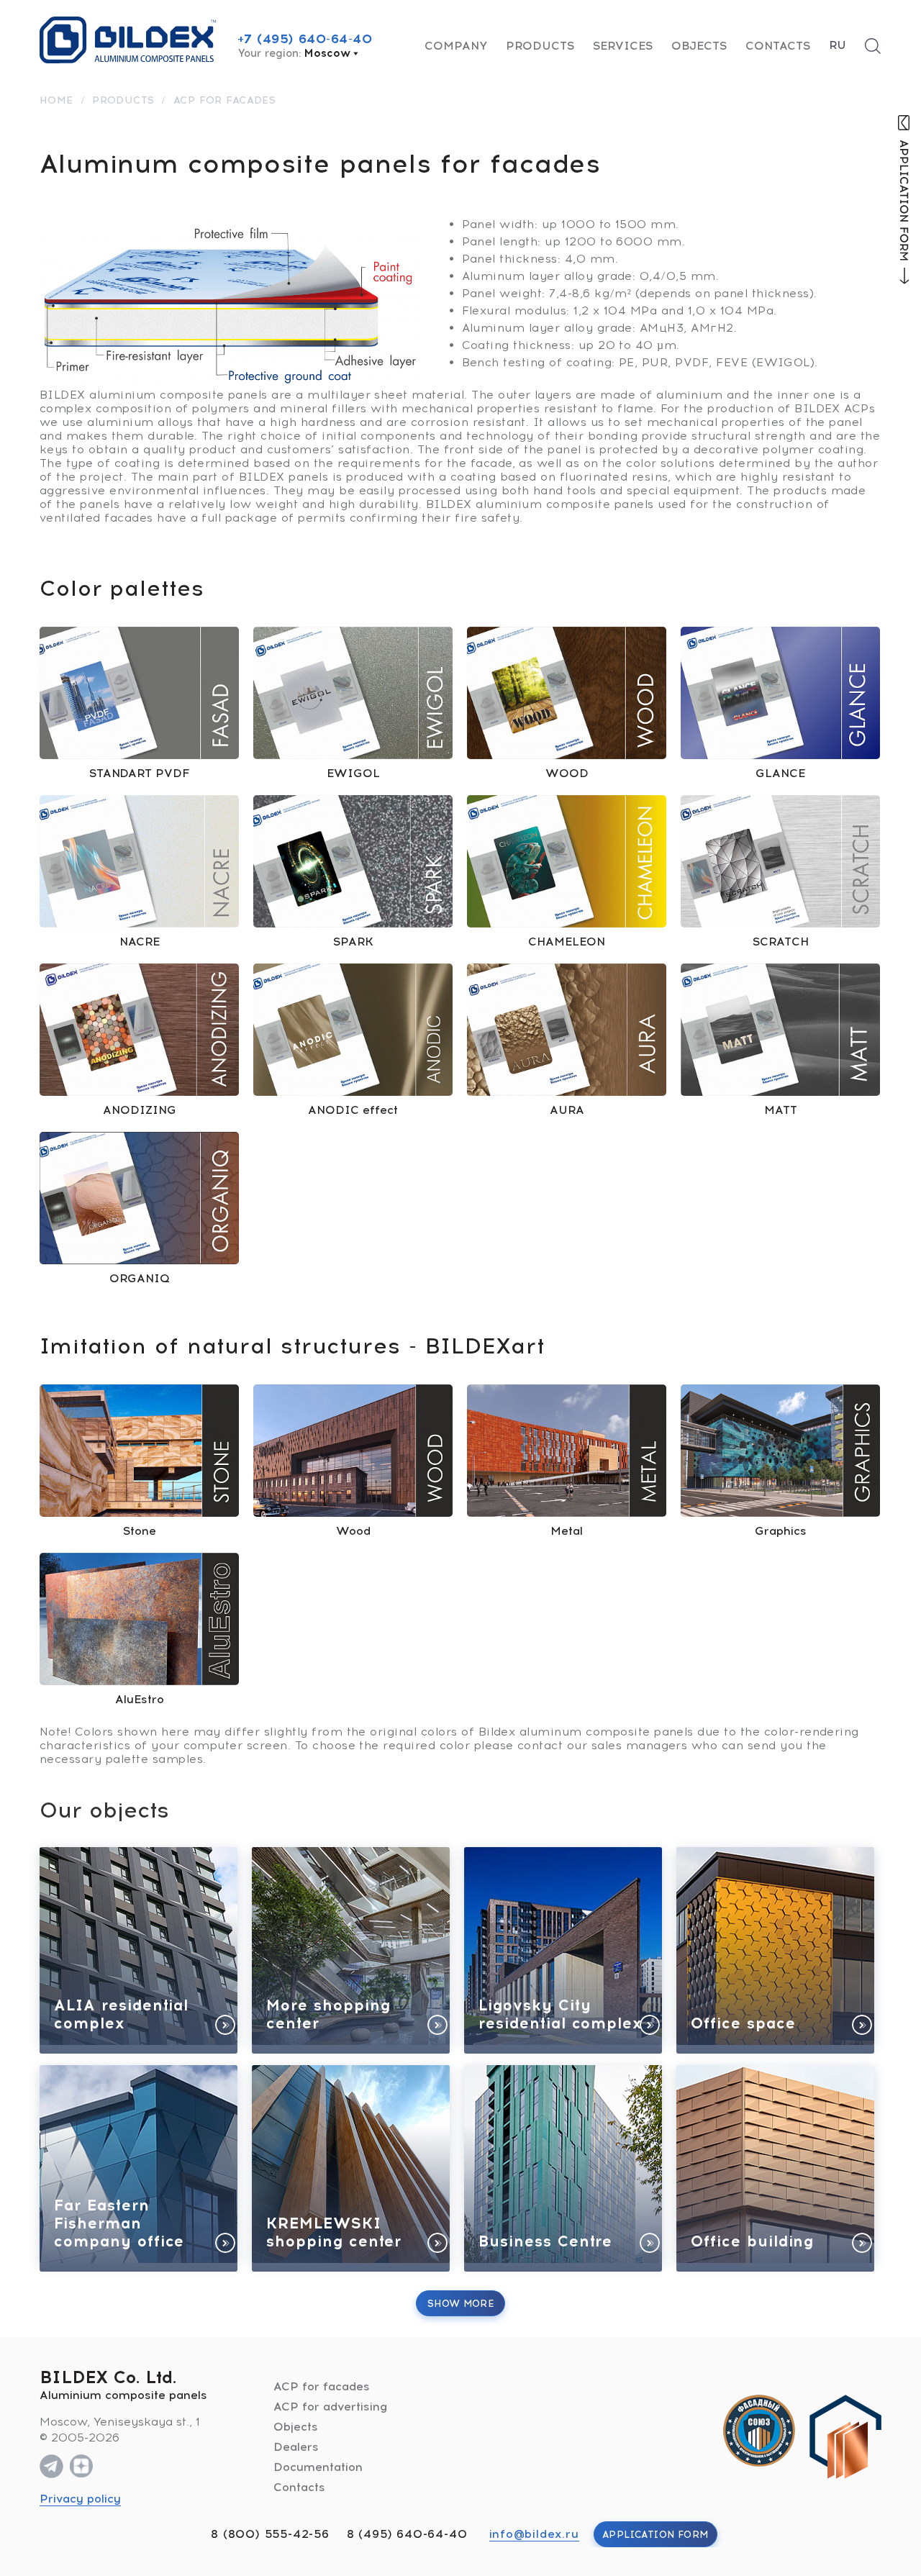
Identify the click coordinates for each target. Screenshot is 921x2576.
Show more (461, 2304)
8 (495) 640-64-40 (407, 2534)
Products (540, 46)
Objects (699, 46)
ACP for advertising (330, 2407)
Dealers (296, 2447)
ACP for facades (322, 2386)
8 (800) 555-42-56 (270, 2534)
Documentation (318, 2467)
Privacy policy (80, 2499)
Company (456, 46)
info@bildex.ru (534, 2534)
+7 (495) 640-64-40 (305, 39)
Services (623, 46)
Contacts (778, 46)
